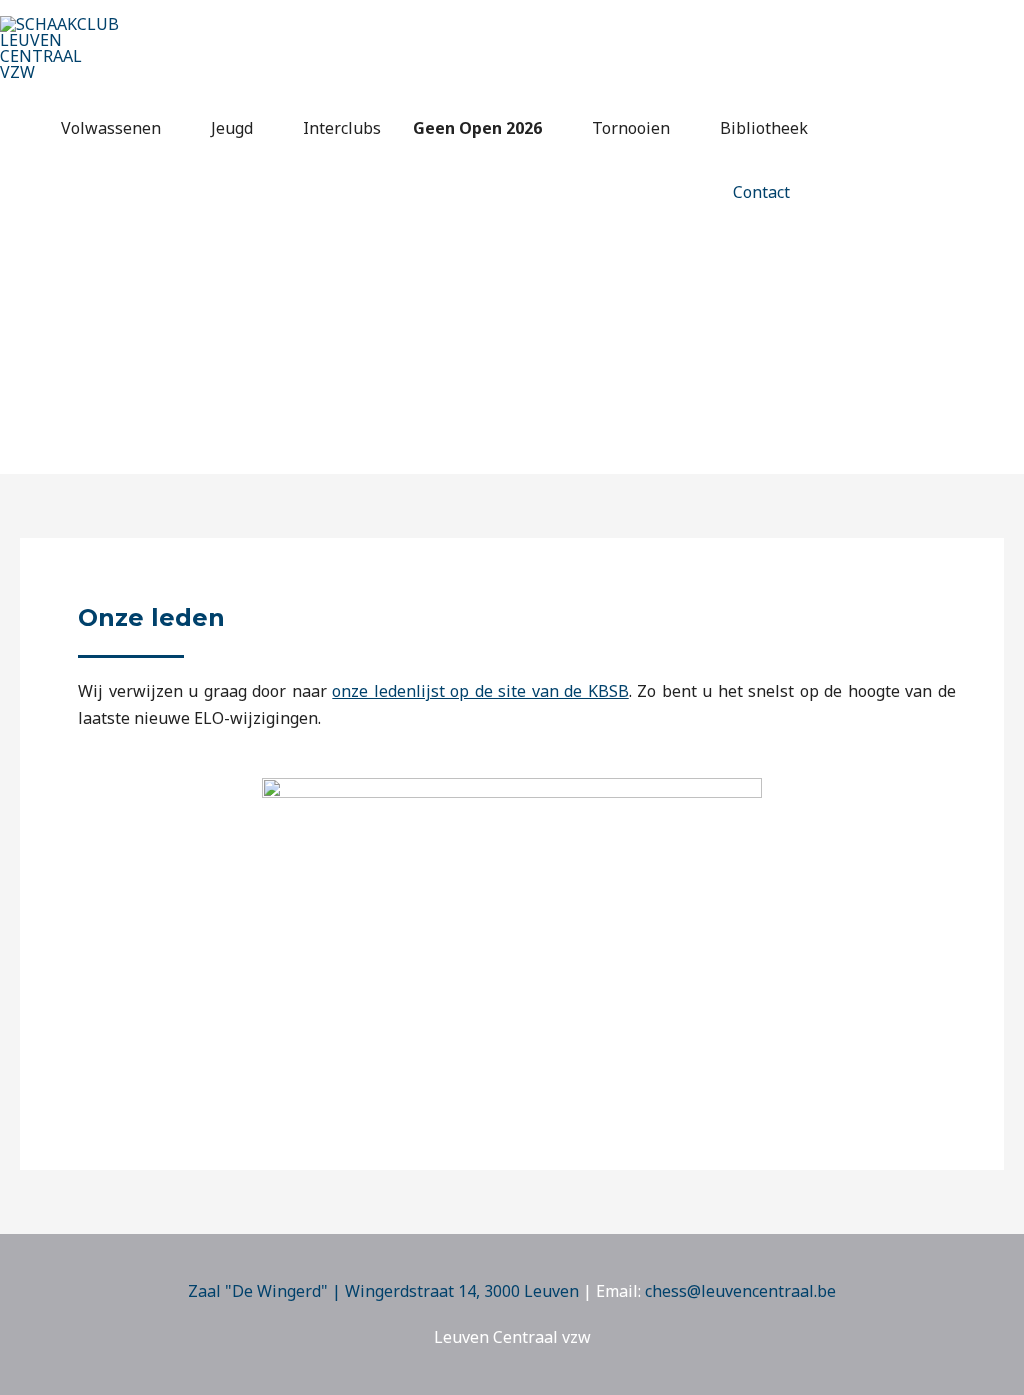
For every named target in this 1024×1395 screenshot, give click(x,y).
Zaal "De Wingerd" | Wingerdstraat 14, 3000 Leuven (383, 1291)
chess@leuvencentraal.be (740, 1291)
